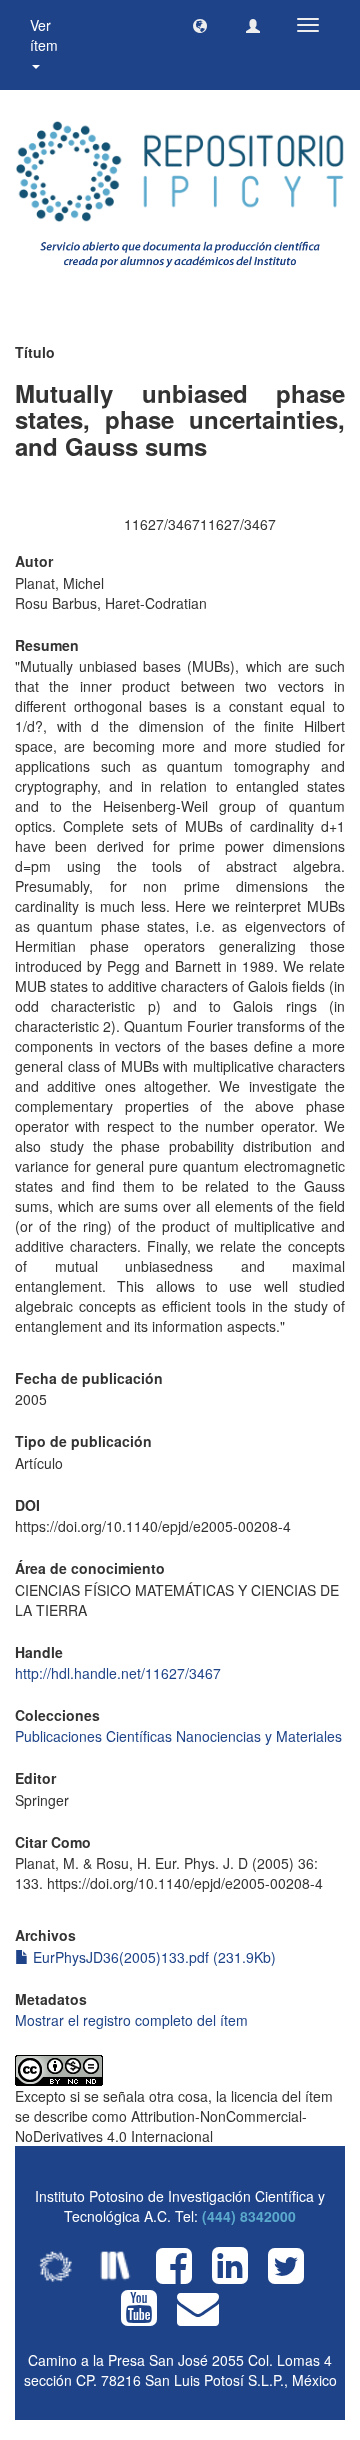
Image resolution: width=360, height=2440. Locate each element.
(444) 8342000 (249, 2216)
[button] (200, 25)
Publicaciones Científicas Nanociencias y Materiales (178, 1736)
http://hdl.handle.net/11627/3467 (118, 1673)
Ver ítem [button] (46, 35)
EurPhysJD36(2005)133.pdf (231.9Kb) (152, 1957)
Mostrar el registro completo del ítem (131, 2020)
